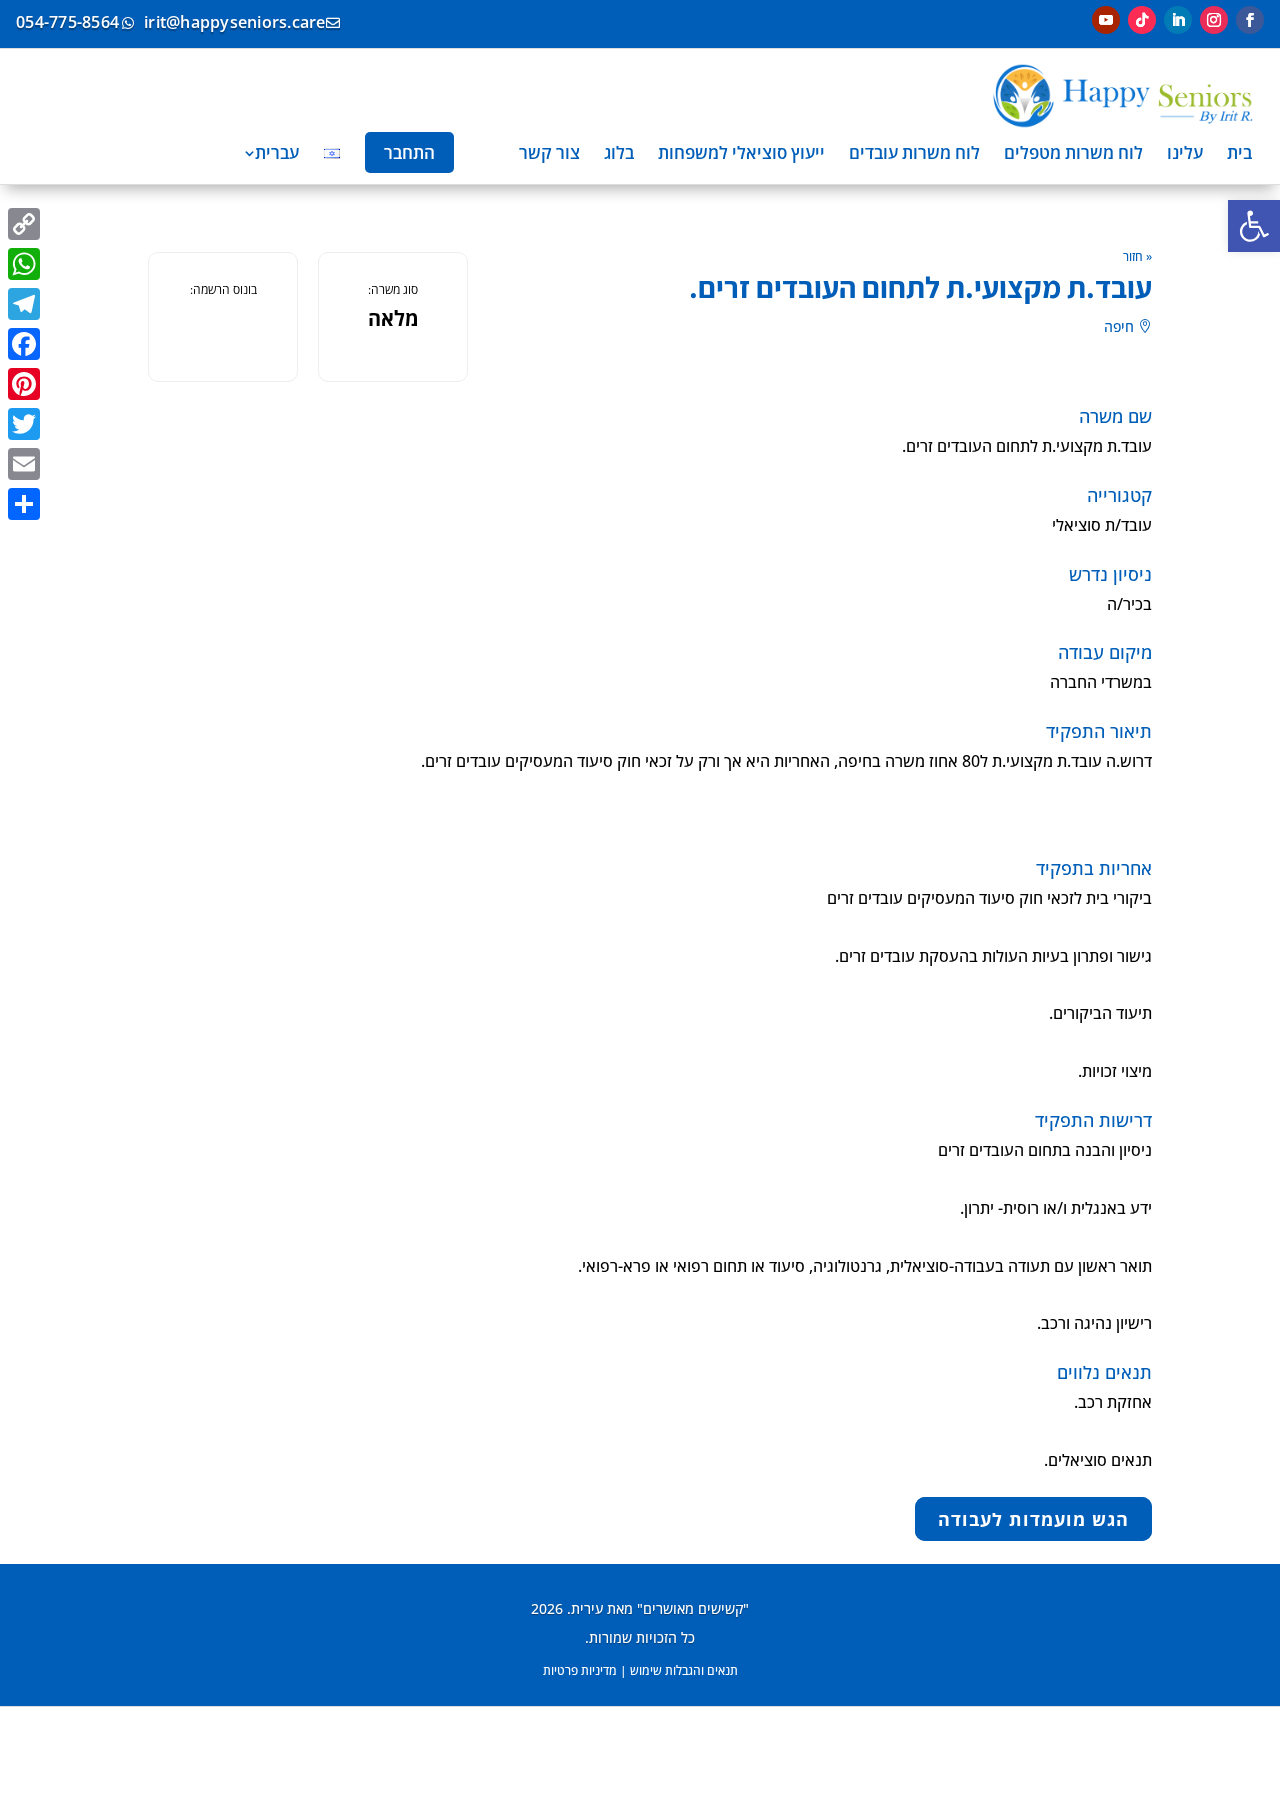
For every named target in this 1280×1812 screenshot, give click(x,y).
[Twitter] (24, 424)
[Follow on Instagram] (1214, 20)
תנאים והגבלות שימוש (684, 1670)
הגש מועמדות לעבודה (1033, 1519)
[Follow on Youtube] (1106, 20)
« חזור (1137, 256)
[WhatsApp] (24, 264)
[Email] (24, 464)
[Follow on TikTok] (1142, 20)
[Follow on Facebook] (1250, 20)
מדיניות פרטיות (580, 1670)
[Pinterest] (24, 384)
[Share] (24, 504)
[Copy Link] (24, 224)
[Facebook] (24, 344)
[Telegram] (24, 304)
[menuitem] (1239, 152)
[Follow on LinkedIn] (1178, 20)
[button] (1254, 226)
